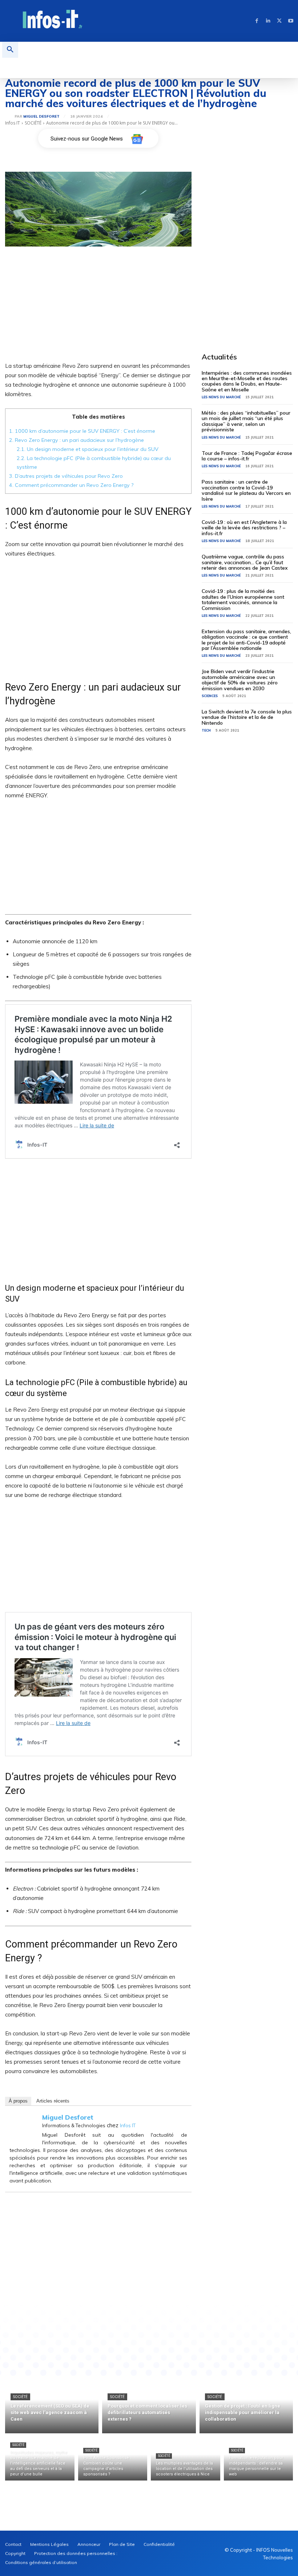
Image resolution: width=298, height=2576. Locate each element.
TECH (206, 730)
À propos (18, 2101)
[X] (279, 21)
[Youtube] (291, 21)
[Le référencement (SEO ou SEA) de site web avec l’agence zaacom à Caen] (52, 2405)
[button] (10, 50)
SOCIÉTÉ (33, 123)
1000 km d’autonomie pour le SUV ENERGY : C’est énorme (82, 431)
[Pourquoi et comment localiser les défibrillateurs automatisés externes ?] (149, 2405)
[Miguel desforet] (10, 117)
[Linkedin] (268, 21)
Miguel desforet (41, 117)
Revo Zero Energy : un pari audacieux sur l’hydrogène (76, 440)
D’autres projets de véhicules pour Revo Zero (66, 476)
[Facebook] (257, 21)
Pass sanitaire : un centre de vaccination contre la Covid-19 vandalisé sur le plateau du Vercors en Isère (246, 490)
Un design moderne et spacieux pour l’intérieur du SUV (88, 449)
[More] (189, 2330)
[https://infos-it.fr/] (53, 20)
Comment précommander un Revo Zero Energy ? (71, 485)
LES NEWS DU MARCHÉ (221, 397)
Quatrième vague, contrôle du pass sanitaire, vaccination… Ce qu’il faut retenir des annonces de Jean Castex (245, 562)
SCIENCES (210, 696)
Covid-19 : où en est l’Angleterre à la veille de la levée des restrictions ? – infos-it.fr (244, 528)
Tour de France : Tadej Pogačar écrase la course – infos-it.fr (247, 456)
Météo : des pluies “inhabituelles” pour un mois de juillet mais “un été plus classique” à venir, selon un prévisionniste (246, 421)
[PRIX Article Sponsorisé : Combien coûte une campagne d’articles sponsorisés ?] (113, 2459)
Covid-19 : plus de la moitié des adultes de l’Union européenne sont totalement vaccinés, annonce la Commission (243, 599)
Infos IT (13, 123)
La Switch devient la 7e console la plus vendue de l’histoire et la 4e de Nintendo (247, 717)
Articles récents (53, 2101)
